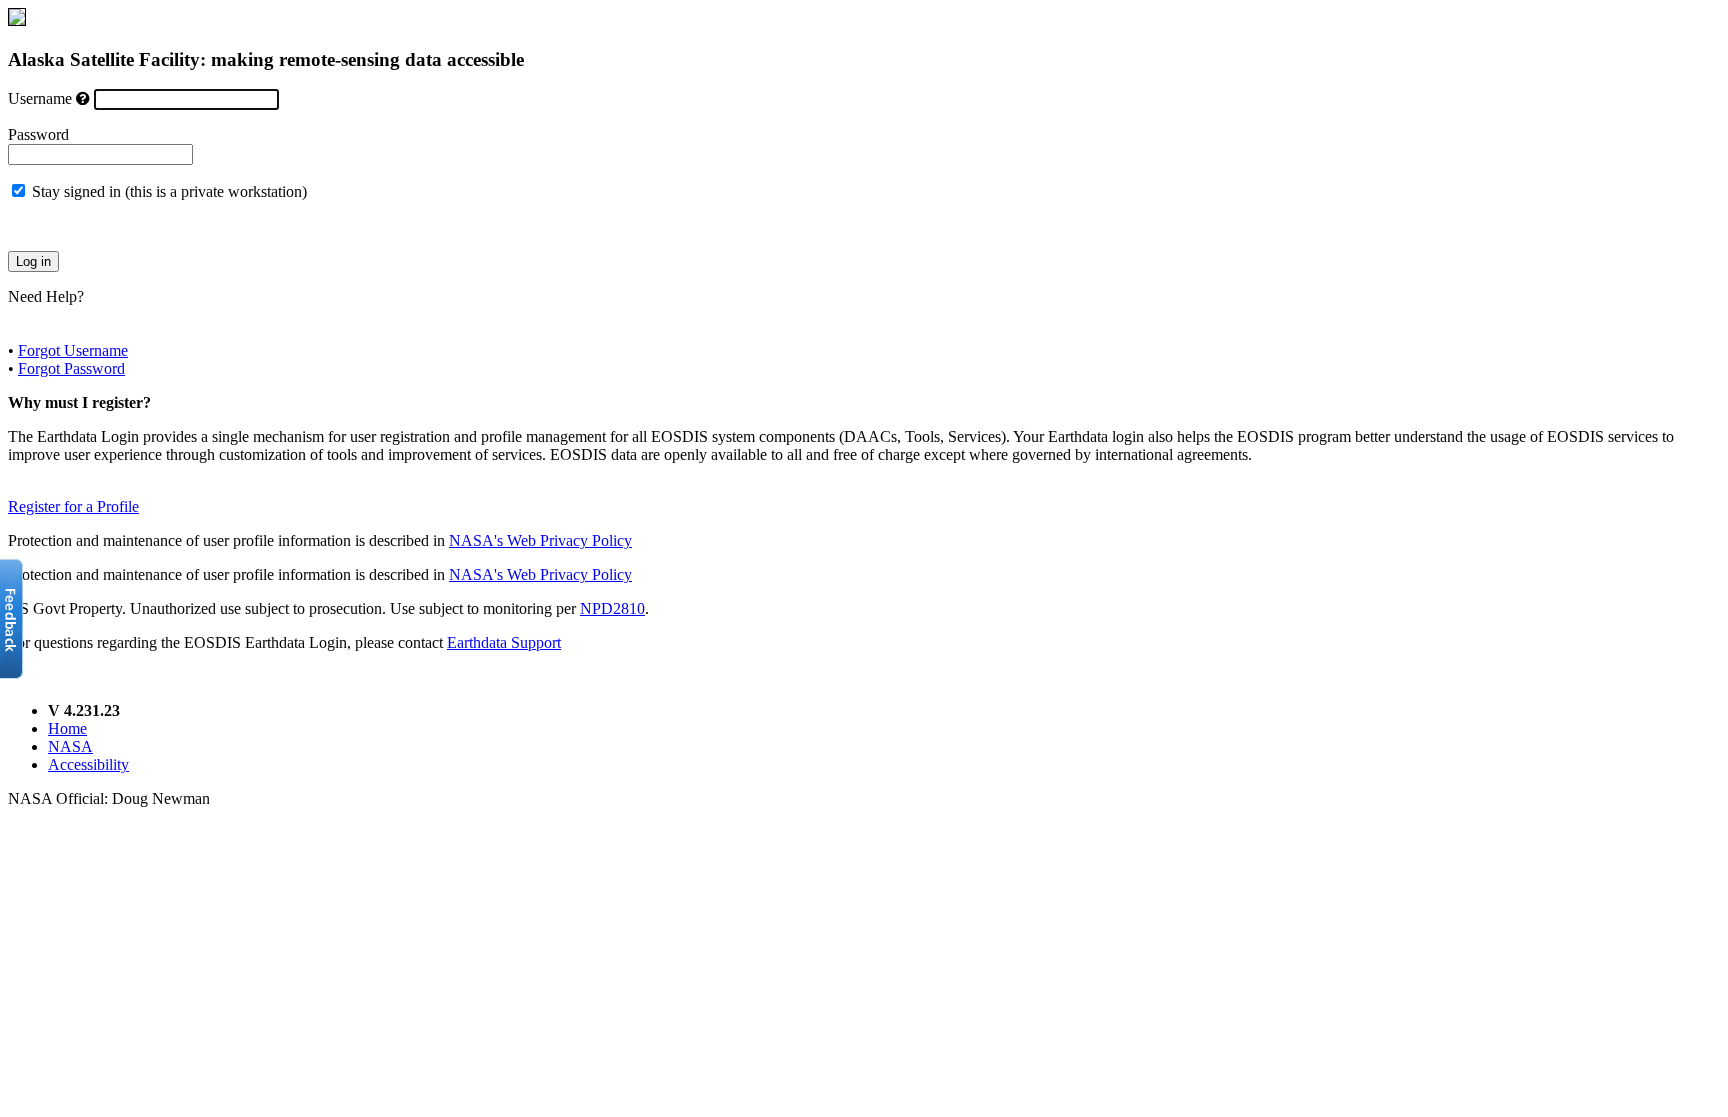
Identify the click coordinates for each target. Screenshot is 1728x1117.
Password (38, 134)
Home (67, 728)
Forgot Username (73, 350)
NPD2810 (612, 608)
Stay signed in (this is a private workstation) (169, 191)
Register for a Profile (73, 506)
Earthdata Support (504, 642)
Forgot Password (71, 368)
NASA (70, 746)
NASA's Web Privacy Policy (540, 540)
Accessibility (88, 764)
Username (40, 98)
